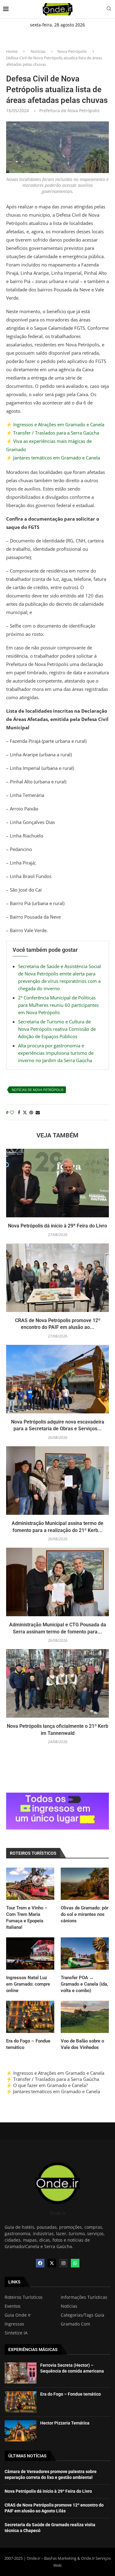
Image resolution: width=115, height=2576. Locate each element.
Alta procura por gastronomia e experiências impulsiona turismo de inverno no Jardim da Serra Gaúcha (56, 1053)
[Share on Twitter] (25, 1112)
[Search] (109, 9)
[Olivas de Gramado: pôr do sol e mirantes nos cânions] (85, 1884)
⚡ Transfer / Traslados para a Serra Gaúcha (53, 433)
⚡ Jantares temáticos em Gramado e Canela (53, 458)
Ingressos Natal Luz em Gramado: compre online (28, 1984)
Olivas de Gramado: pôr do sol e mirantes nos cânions (84, 1914)
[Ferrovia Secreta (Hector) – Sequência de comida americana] (21, 2373)
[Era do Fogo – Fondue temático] (30, 2017)
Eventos (13, 2306)
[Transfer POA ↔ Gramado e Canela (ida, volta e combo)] (85, 1954)
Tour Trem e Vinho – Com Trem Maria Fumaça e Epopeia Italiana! (27, 1918)
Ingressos (14, 2324)
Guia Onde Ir (18, 2315)
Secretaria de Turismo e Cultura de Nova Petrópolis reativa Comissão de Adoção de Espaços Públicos (57, 1029)
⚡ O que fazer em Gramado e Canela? (47, 2085)
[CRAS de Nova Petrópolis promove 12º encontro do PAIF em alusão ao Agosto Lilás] (57, 1278)
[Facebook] (40, 2263)
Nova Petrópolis (72, 51)
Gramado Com (75, 2324)
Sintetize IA (16, 2333)
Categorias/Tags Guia (82, 2315)
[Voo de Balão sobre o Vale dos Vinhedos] (85, 2017)
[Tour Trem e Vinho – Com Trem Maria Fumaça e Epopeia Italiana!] (30, 1884)
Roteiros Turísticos (24, 2297)
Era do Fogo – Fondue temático (28, 2044)
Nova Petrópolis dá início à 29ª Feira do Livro (57, 1226)
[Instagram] (63, 2263)
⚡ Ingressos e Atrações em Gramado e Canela (55, 424)
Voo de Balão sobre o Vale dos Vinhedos (82, 2044)
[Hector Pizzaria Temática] (21, 2431)
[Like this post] (12, 1112)
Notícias (38, 51)
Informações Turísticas (84, 2297)
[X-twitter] (52, 2263)
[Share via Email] (38, 1112)
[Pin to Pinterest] (31, 1112)
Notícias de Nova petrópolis (38, 1090)
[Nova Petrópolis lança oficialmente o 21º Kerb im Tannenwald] (57, 1683)
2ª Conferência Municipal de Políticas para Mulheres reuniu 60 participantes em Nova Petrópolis (58, 1005)
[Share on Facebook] (19, 1112)
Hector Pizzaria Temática (65, 2423)
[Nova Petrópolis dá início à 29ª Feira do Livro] (57, 1183)
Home (12, 51)
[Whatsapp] (75, 2263)
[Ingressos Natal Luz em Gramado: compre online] (30, 1954)
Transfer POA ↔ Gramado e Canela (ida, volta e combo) (84, 1984)
